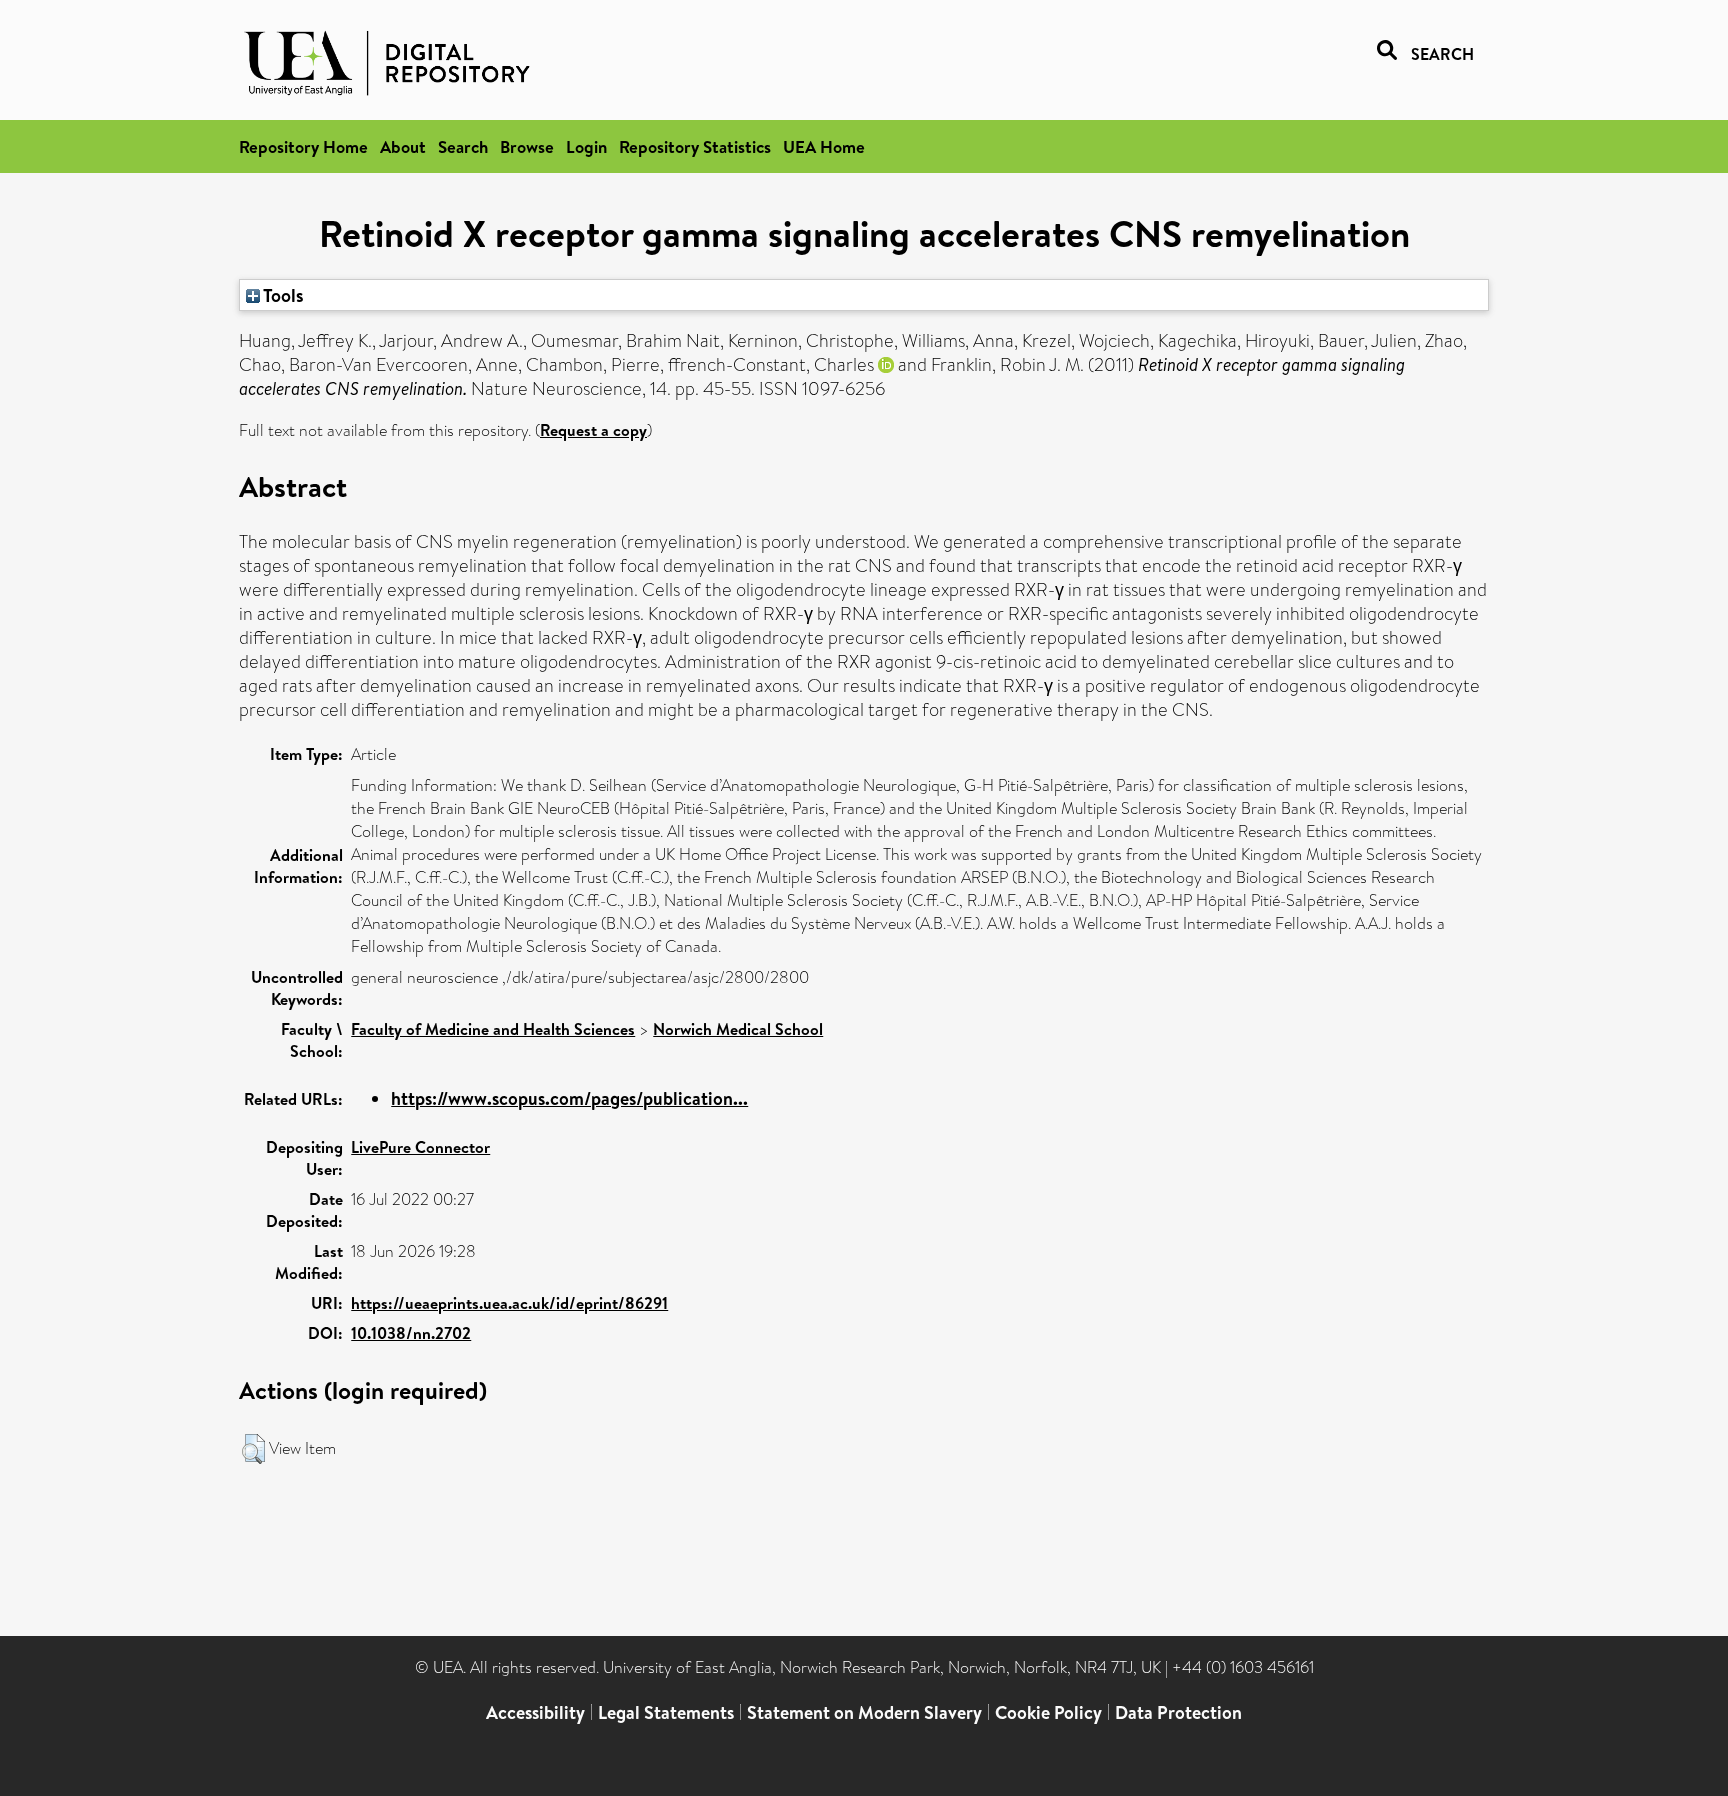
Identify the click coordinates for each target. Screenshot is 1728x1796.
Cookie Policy (1048, 1712)
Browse (527, 146)
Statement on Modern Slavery (864, 1712)
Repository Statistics (695, 146)
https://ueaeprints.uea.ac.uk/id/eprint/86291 (509, 1303)
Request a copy (593, 430)
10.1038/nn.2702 (411, 1333)
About (403, 146)
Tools (282, 295)
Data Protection (1178, 1712)
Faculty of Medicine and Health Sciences (493, 1029)
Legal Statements (666, 1712)
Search (463, 146)
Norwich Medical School (738, 1029)
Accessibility (535, 1712)
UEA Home (824, 146)
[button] (253, 1449)
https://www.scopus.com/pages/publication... (569, 1098)
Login (586, 146)
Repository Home (303, 146)
